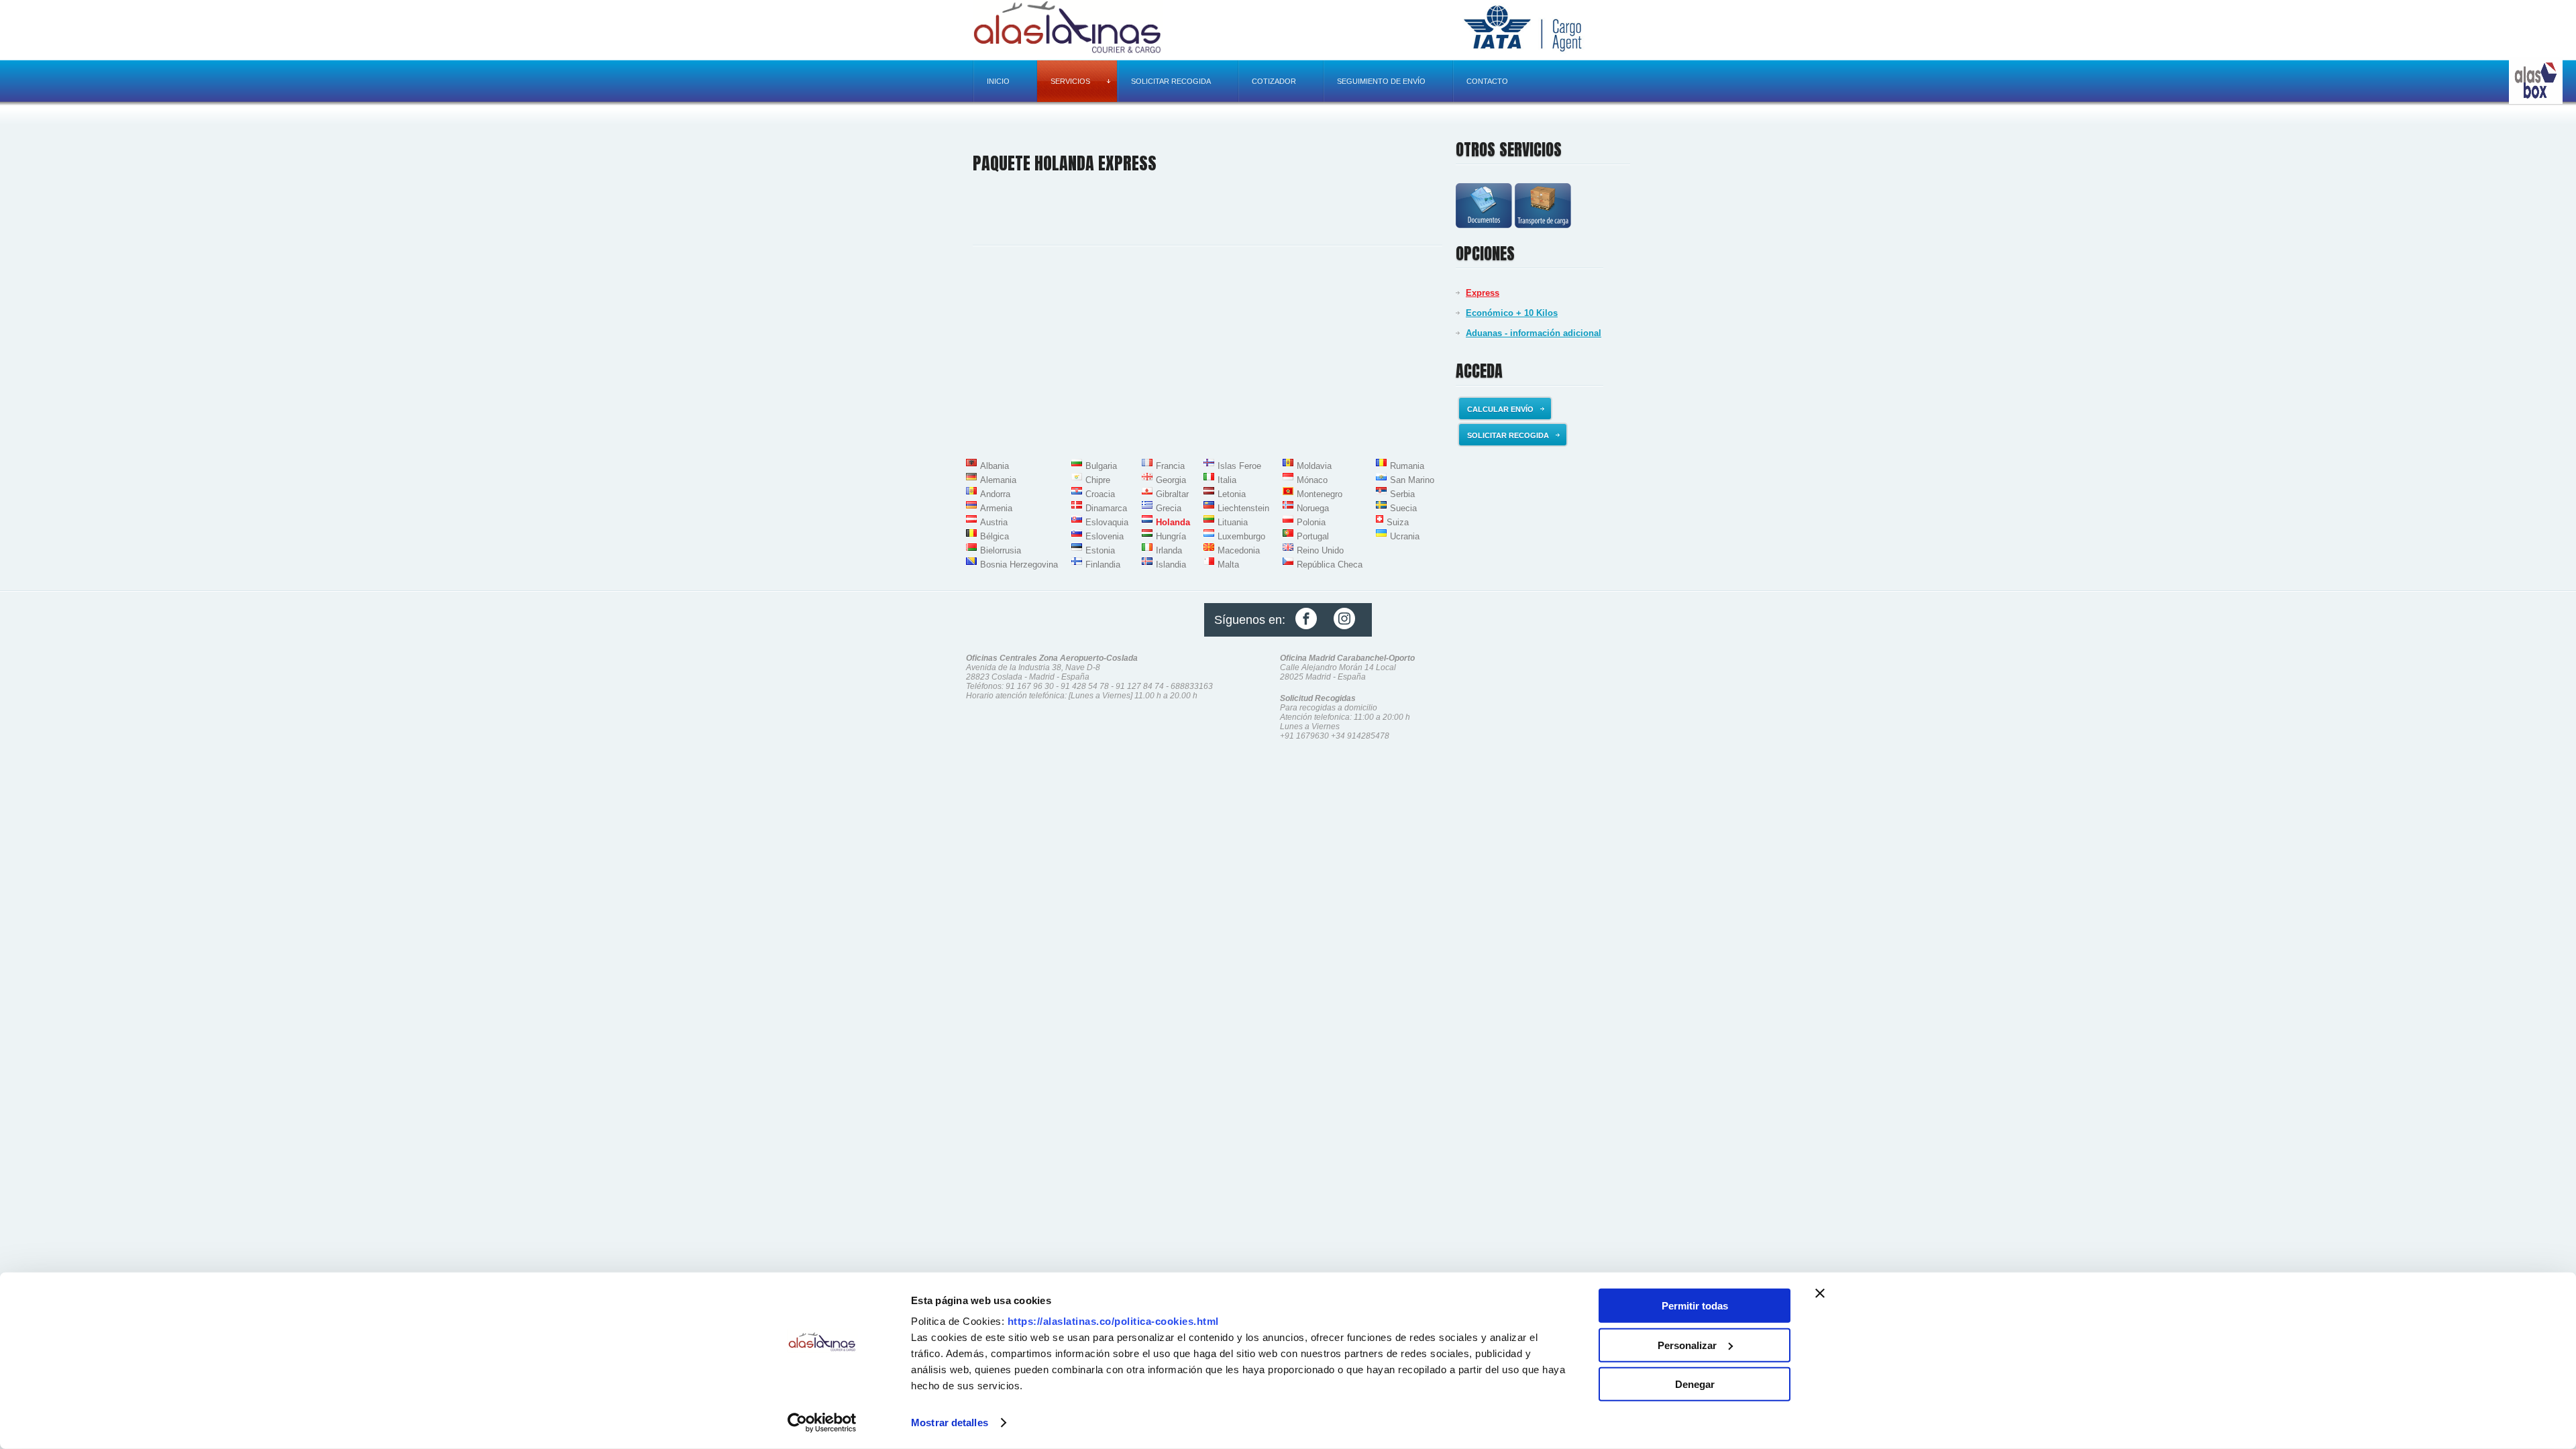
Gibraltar (1172, 494)
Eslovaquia (1107, 522)
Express (1483, 293)
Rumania (1407, 466)
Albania (995, 466)
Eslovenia (1105, 536)
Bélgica (995, 536)
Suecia (1403, 508)
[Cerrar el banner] (1820, 1293)
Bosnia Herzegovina (1019, 565)
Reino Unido (1320, 550)
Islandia (1171, 565)
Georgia (1171, 480)
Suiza (1398, 522)
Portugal (1313, 536)
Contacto (1487, 81)
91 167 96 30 (1030, 686)
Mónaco (1312, 480)
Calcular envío (1500, 409)
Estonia (1100, 550)
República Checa (1330, 565)
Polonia (1311, 522)
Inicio (998, 81)
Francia (1170, 466)
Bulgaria (1101, 466)
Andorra (995, 494)
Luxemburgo (1241, 536)
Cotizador (1274, 81)
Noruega (1313, 508)
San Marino (1412, 480)
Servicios (1070, 81)
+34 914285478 (1360, 736)
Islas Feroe (1239, 466)
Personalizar (1687, 1345)
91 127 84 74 (1140, 686)
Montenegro (1320, 494)
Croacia (1100, 494)
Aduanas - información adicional (1534, 333)
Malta (1228, 565)
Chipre (1098, 480)
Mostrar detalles (950, 1423)
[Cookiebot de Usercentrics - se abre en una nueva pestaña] (822, 1423)
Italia (1227, 480)
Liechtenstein (1243, 508)
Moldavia (1314, 466)
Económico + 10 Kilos (1512, 313)
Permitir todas (1695, 1306)
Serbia (1402, 494)
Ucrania (1405, 536)
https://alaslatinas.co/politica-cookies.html (1113, 1321)
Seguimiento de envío (1381, 81)
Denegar (1695, 1384)
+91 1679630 (1304, 736)
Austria (994, 522)
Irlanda (1169, 550)
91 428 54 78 (1085, 686)
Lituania (1233, 522)
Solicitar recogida (1171, 81)
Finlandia (1103, 565)
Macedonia (1239, 550)
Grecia (1169, 508)
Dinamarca (1106, 508)
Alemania (998, 480)
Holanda (1173, 522)
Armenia (996, 508)
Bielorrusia (1001, 550)
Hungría (1171, 536)
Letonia (1232, 494)
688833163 (1192, 686)
